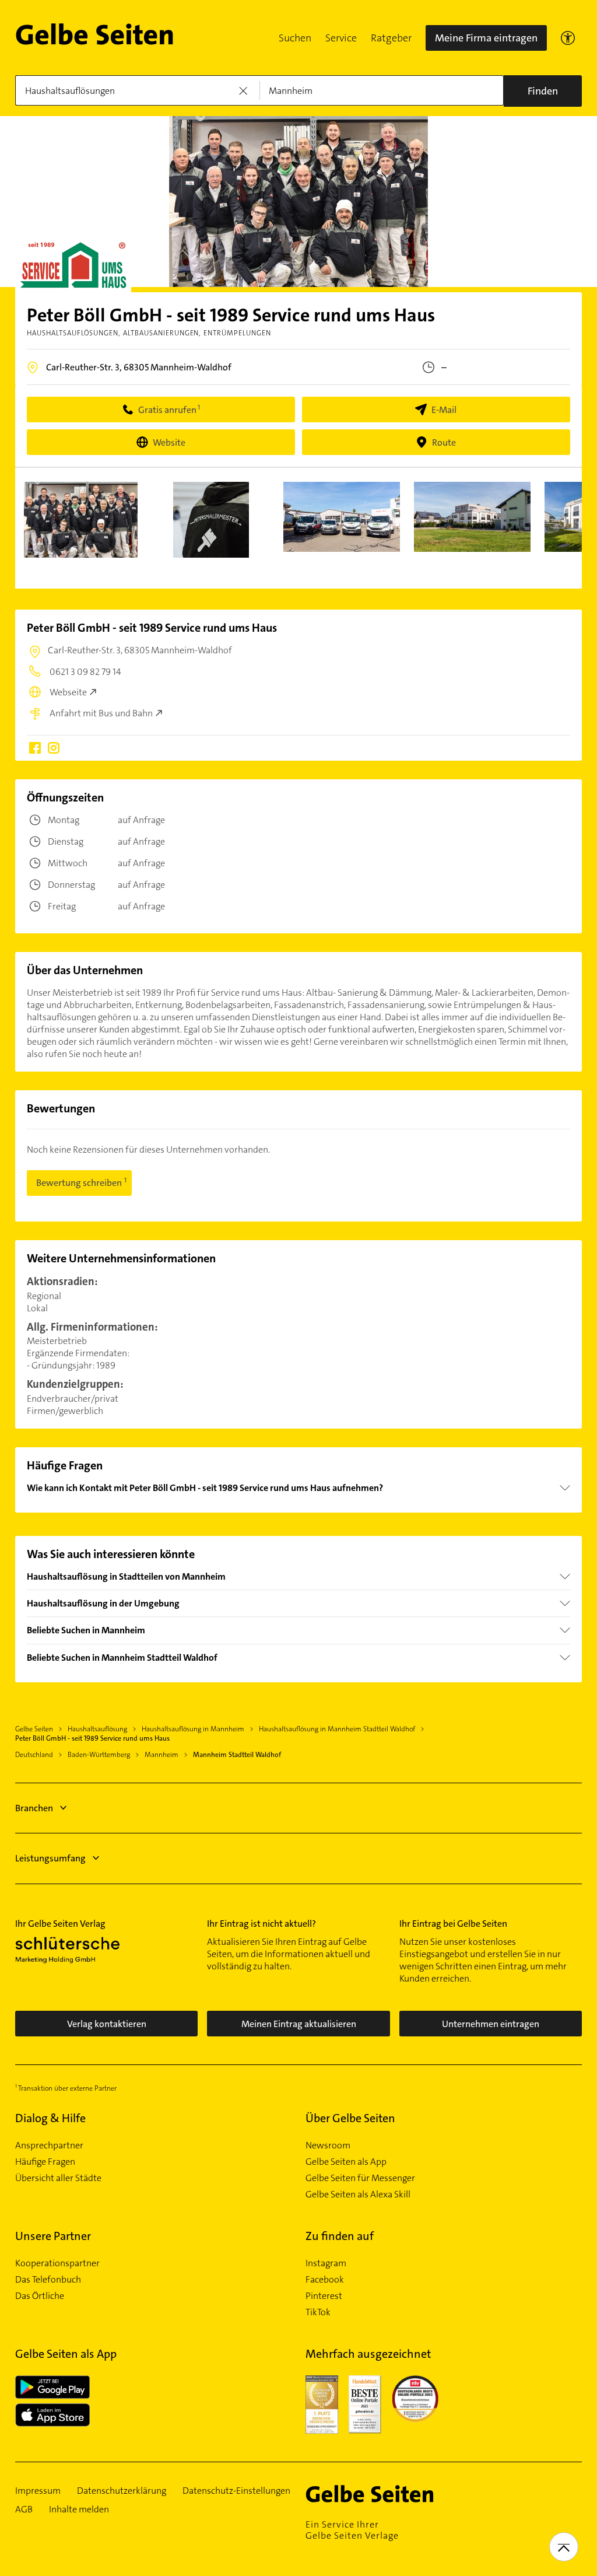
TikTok (318, 2312)
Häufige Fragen (45, 2162)
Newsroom (328, 2145)
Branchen (34, 1808)
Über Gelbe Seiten (350, 2118)
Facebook (325, 2280)
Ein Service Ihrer (352, 2530)
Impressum (38, 2491)
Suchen (295, 38)
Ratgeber (391, 38)
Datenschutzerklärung (122, 2491)
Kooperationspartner (57, 2263)
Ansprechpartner (49, 2145)
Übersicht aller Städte (58, 2178)
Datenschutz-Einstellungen (236, 2491)
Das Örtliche (40, 2296)
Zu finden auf (340, 2236)
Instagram (326, 2263)
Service (341, 38)
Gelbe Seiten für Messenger (360, 2178)
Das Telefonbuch (48, 2280)
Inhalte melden (79, 2509)
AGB (24, 2509)
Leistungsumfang (50, 1858)
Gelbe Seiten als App (346, 2162)
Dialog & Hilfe (50, 2118)
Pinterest (324, 2296)
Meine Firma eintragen (486, 38)
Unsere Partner (53, 2236)
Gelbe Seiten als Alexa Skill (358, 2194)
